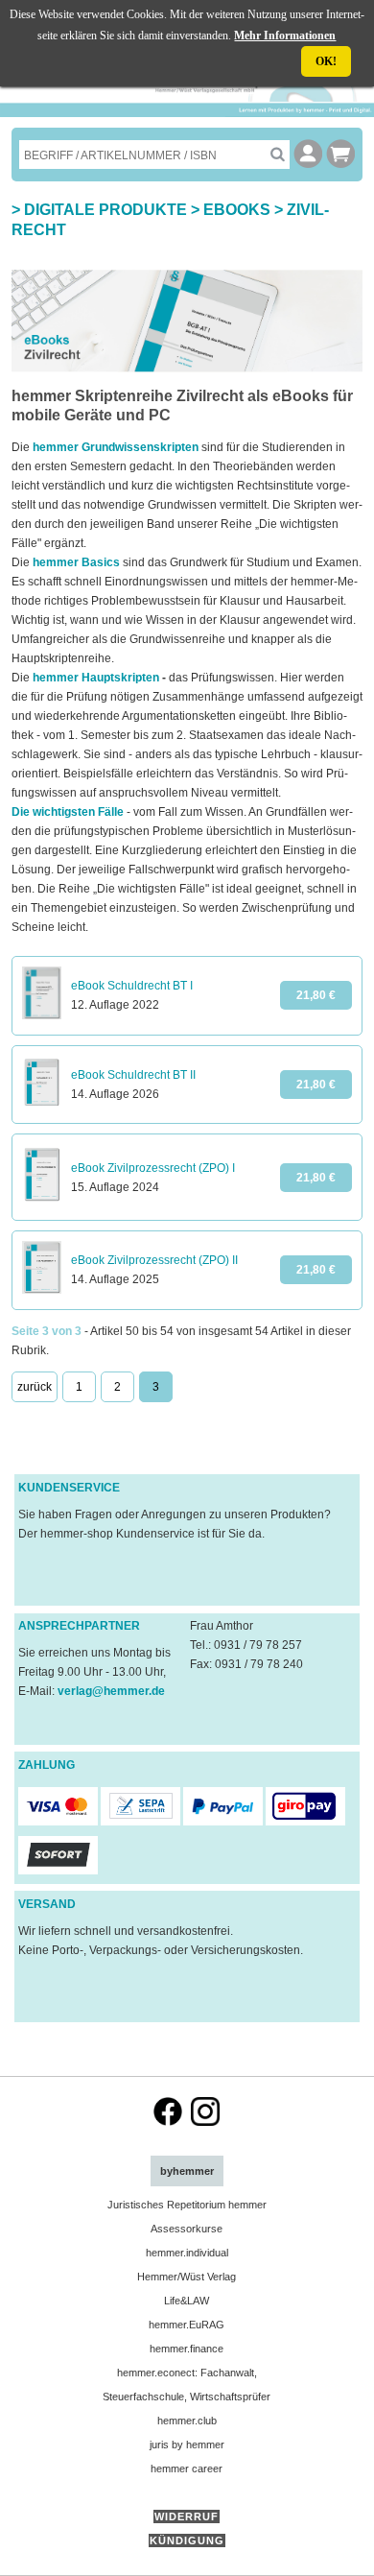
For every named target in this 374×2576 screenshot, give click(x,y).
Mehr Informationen (285, 36)
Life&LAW (187, 2301)
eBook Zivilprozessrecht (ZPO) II (154, 1260)
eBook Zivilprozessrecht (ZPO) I (153, 1168)
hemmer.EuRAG (187, 2325)
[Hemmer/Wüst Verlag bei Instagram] (205, 2122)
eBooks (237, 210)
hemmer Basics (76, 562)
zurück (35, 1387)
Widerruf (187, 2516)
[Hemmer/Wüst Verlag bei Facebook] (168, 2122)
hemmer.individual (187, 2253)
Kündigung (187, 2540)
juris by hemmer (187, 2445)
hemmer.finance (187, 2349)
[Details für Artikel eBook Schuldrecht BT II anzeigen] (42, 1104)
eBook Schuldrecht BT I (132, 986)
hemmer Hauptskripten (96, 678)
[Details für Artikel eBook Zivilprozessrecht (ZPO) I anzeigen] (42, 1201)
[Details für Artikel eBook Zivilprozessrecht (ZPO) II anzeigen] (42, 1290)
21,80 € (316, 995)
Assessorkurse (187, 2229)
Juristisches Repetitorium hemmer (187, 2205)
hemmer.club (187, 2421)
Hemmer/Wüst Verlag (187, 2277)
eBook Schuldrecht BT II (133, 1075)
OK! (326, 61)
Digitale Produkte (105, 210)
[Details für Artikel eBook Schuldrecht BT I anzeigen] (42, 1015)
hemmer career (187, 2469)
